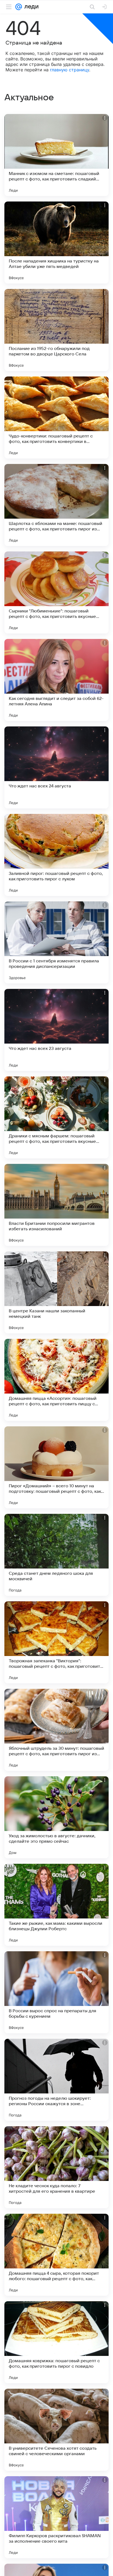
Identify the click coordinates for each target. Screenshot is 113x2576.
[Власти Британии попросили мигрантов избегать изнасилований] (56, 1205)
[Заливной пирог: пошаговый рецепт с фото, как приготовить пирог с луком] (56, 855)
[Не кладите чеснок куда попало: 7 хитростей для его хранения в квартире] (56, 2167)
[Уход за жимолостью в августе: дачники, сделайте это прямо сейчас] (56, 1817)
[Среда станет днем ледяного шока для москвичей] (56, 1555)
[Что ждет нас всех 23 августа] (56, 1030)
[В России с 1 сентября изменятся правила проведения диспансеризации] (56, 942)
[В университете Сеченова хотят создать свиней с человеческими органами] (56, 2430)
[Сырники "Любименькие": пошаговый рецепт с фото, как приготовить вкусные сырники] (56, 592)
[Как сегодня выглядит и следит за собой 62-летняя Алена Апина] (56, 680)
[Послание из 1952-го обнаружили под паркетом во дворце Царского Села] (56, 330)
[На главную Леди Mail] (30, 7)
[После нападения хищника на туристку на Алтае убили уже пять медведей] (56, 243)
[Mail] (19, 7)
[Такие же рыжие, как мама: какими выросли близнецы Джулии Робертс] (56, 1905)
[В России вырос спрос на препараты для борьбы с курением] (56, 1992)
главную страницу (70, 70)
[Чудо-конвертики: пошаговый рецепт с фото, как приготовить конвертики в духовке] (56, 417)
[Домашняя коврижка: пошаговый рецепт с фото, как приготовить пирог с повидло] (56, 2342)
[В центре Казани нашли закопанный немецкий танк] (56, 1292)
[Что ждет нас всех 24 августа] (56, 767)
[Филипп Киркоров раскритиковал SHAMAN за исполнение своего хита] (56, 2517)
